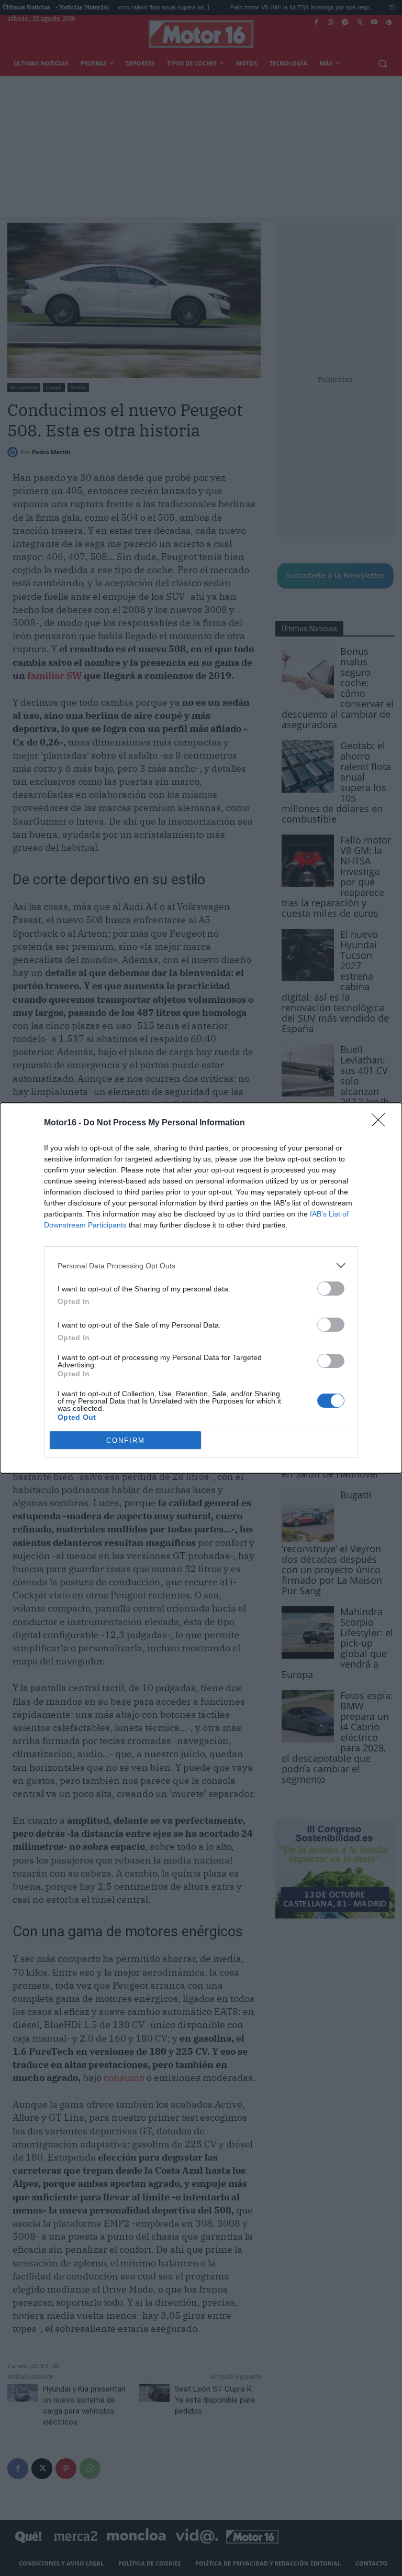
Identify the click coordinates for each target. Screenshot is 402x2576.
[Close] (382, 1123)
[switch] (331, 1289)
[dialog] (201, 1288)
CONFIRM (126, 1440)
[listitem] (201, 1265)
